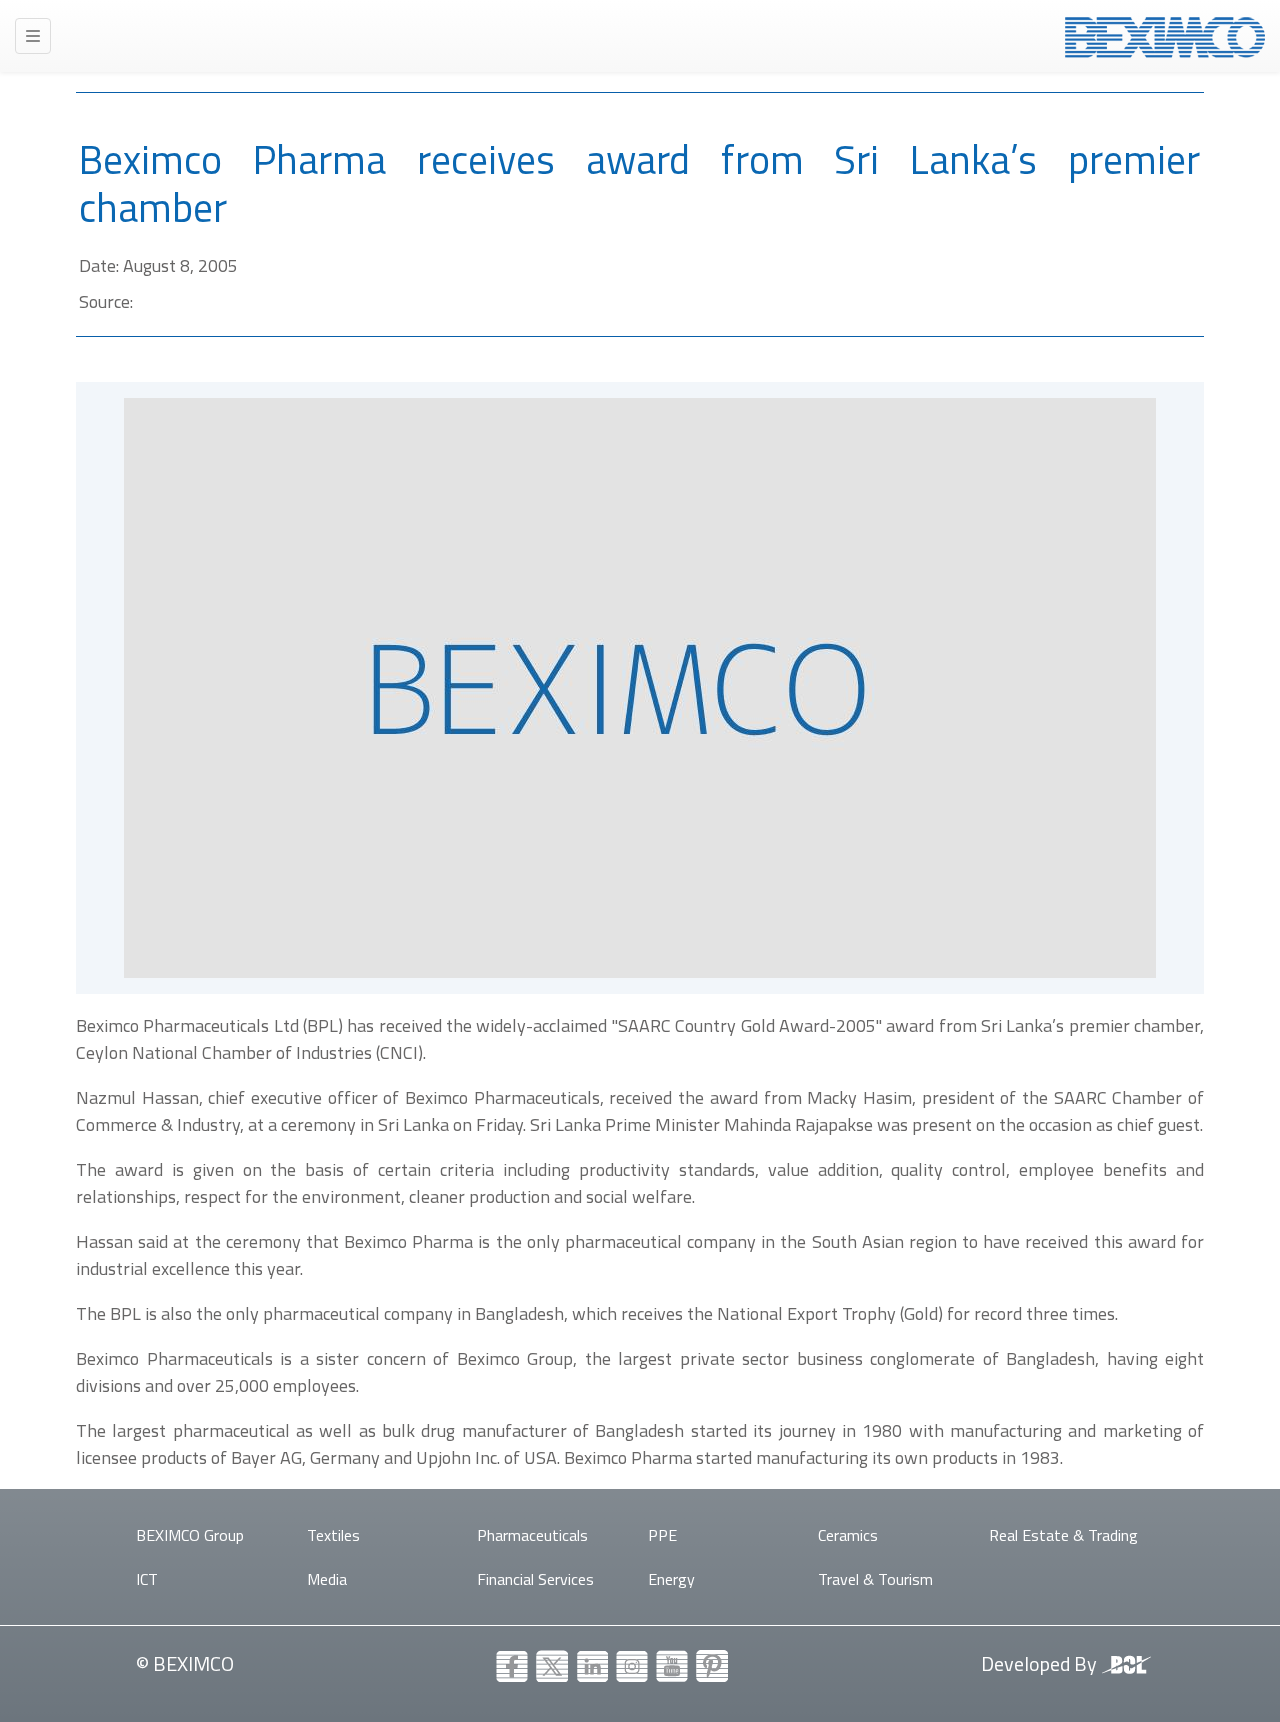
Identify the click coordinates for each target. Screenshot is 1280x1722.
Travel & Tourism (875, 1579)
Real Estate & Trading (1063, 1535)
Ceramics (848, 1535)
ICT (147, 1579)
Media (327, 1579)
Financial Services (535, 1579)
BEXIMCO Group (190, 1535)
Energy (671, 1579)
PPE (662, 1535)
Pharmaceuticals (532, 1535)
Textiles (333, 1535)
